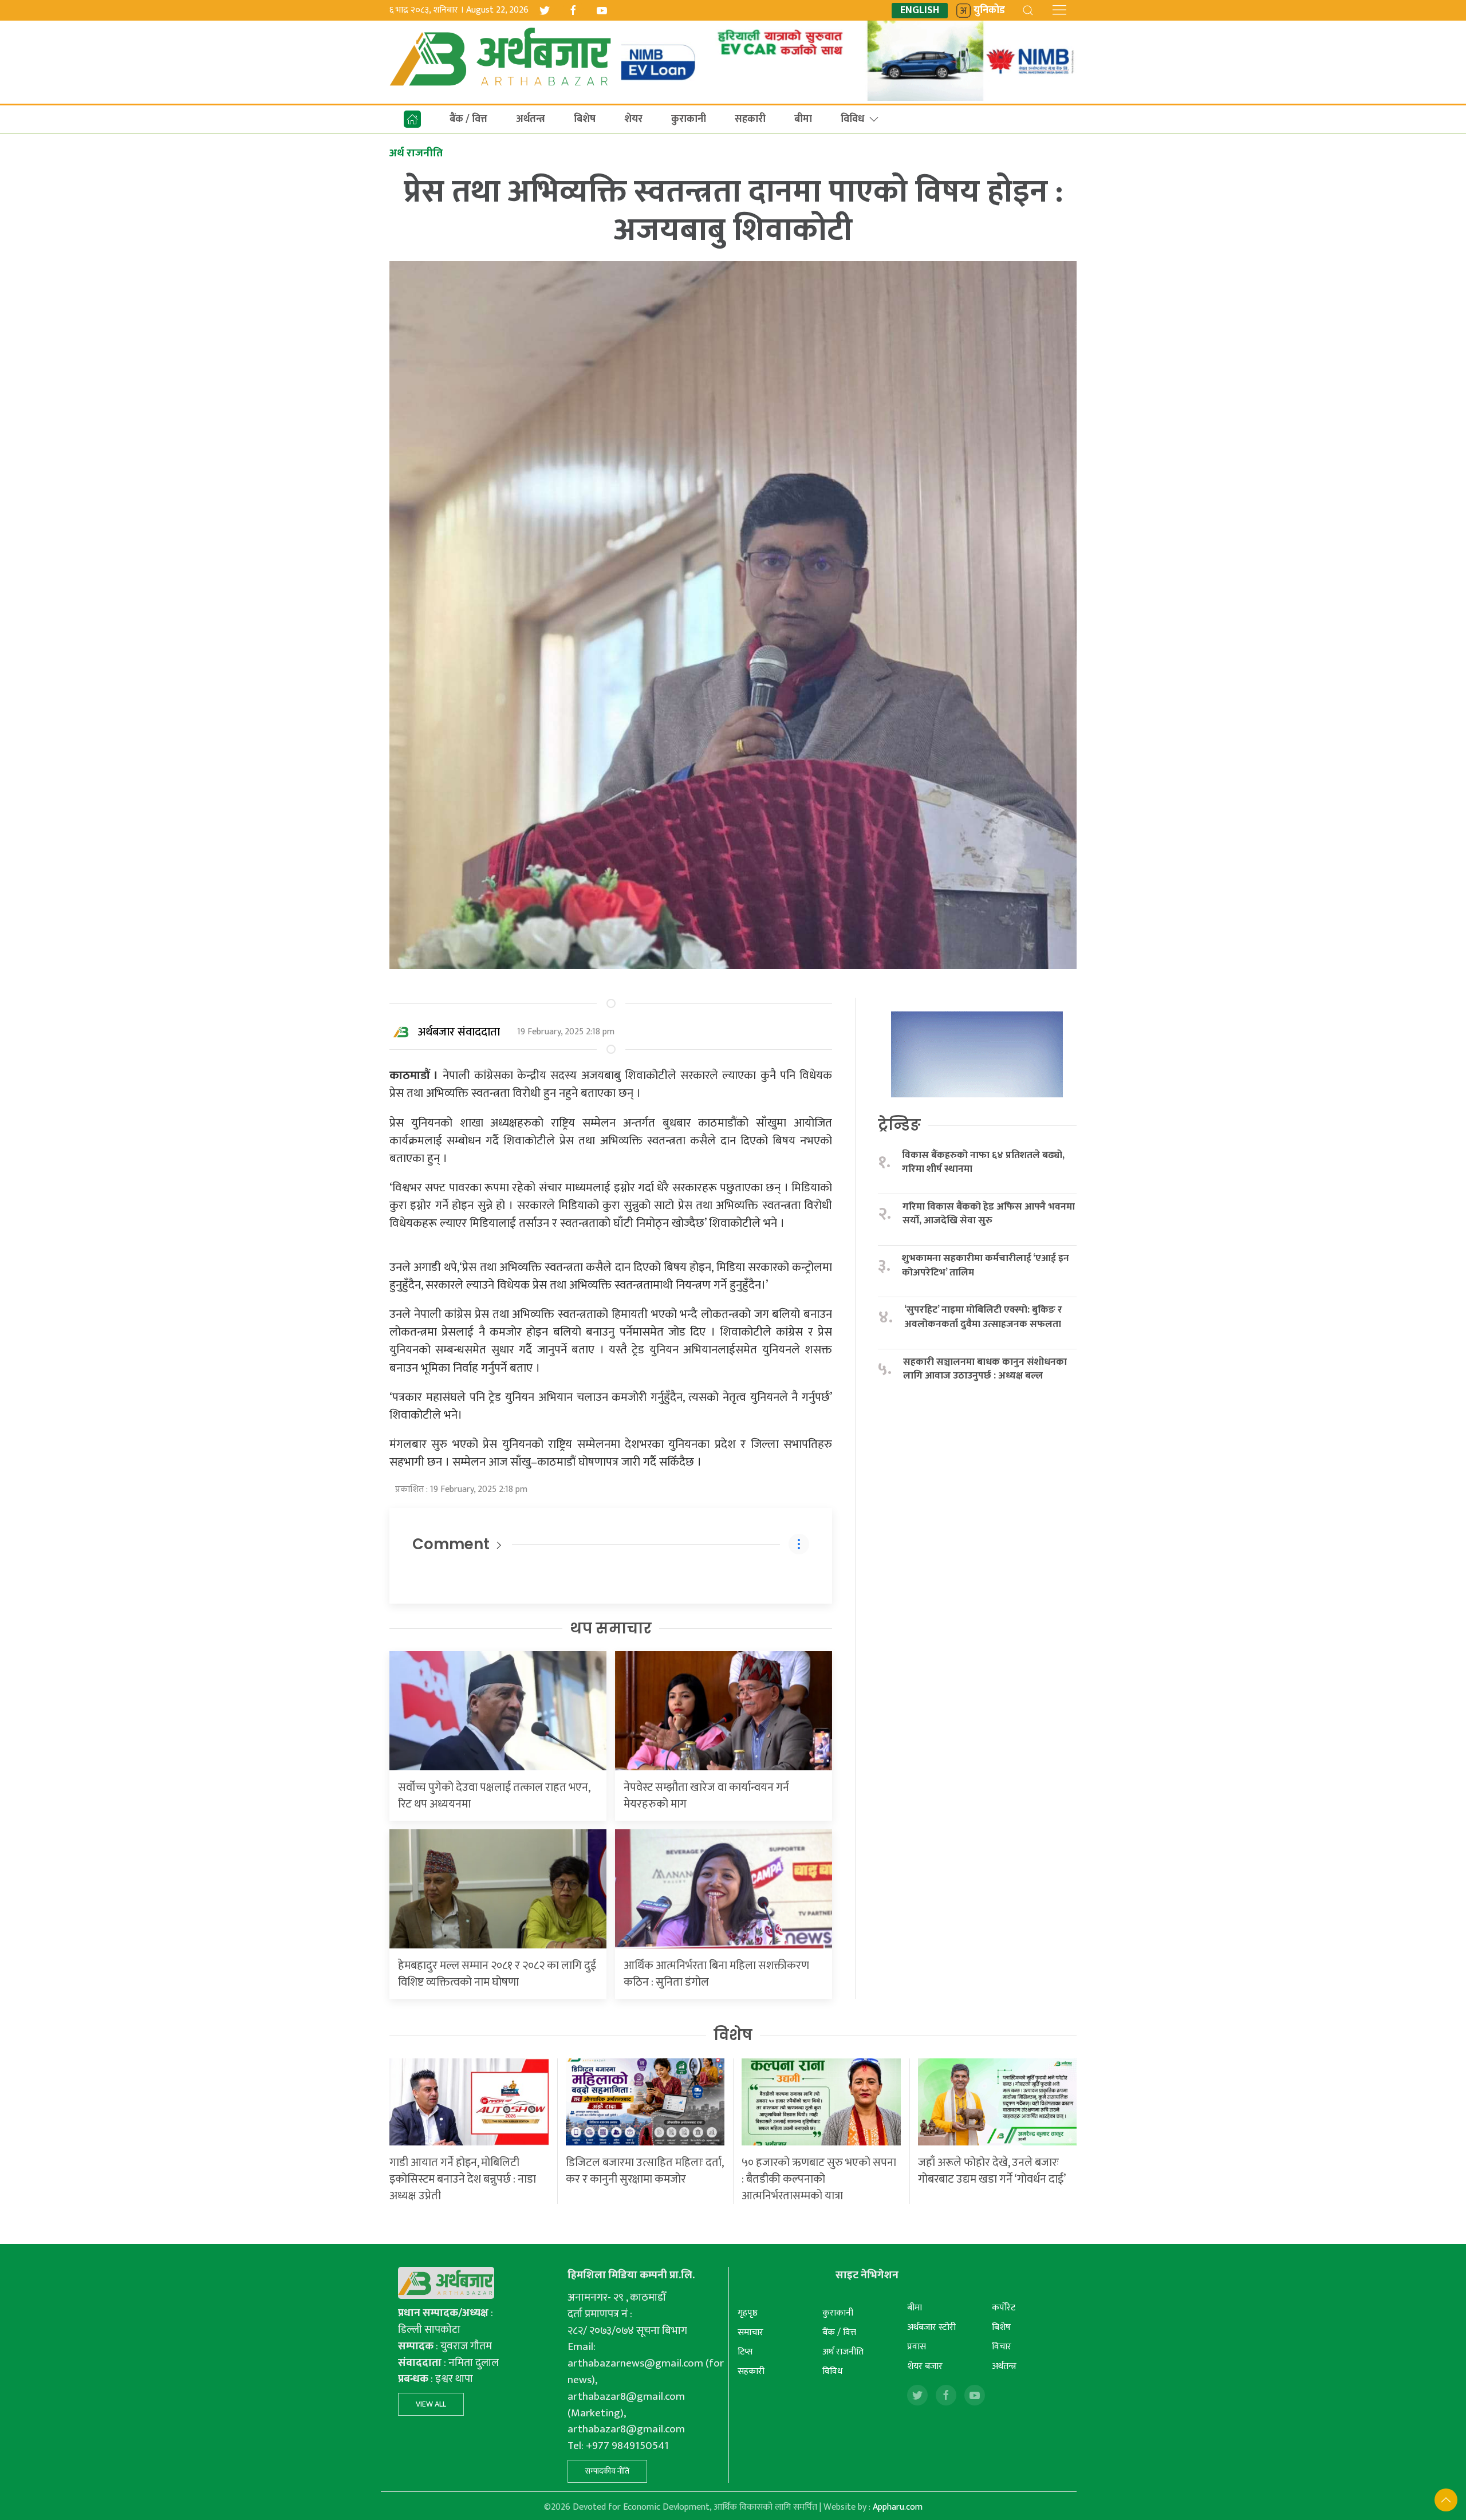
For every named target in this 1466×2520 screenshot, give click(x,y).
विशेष (733, 2035)
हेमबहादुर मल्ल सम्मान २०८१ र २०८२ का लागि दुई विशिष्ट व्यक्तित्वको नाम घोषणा (497, 1974)
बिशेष (585, 119)
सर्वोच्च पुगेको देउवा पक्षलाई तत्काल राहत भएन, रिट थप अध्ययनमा (494, 1796)
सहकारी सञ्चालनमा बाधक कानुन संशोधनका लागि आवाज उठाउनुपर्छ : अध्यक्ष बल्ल (985, 1369)
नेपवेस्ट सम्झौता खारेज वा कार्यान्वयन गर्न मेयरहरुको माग (706, 1796)
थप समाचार (611, 1628)
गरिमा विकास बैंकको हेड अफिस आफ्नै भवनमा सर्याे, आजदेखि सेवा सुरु (989, 1214)
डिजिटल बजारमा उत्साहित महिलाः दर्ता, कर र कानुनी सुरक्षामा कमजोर (645, 2171)
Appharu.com (898, 2507)
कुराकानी (689, 119)
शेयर (633, 119)
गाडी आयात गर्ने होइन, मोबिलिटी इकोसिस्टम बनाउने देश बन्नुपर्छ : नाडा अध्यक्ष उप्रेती (463, 2179)
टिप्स (745, 2352)
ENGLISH (920, 11)
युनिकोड (989, 11)
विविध (852, 119)
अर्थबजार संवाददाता (459, 1032)
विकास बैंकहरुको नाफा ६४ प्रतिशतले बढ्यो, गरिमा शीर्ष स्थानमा (983, 1162)
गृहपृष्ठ (748, 2313)
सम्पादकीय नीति (607, 2471)
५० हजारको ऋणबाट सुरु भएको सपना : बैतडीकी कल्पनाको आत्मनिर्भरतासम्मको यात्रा (819, 2179)
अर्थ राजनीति (843, 2352)
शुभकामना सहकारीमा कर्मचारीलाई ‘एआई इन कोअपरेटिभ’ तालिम (986, 1265)
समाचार (750, 2332)
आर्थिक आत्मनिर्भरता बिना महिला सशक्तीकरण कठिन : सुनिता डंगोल (716, 1974)
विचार (1002, 2347)
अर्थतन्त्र (531, 119)
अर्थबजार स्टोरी (931, 2327)
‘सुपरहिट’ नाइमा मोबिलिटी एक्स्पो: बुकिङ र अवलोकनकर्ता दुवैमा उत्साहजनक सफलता (983, 1317)
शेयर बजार (925, 2366)
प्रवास (917, 2347)
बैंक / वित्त (468, 119)
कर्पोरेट (1004, 2308)
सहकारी (750, 119)
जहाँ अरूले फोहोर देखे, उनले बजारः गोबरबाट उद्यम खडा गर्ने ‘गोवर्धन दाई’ (992, 2171)
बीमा (803, 119)
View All (431, 2404)
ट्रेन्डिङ (899, 1125)
